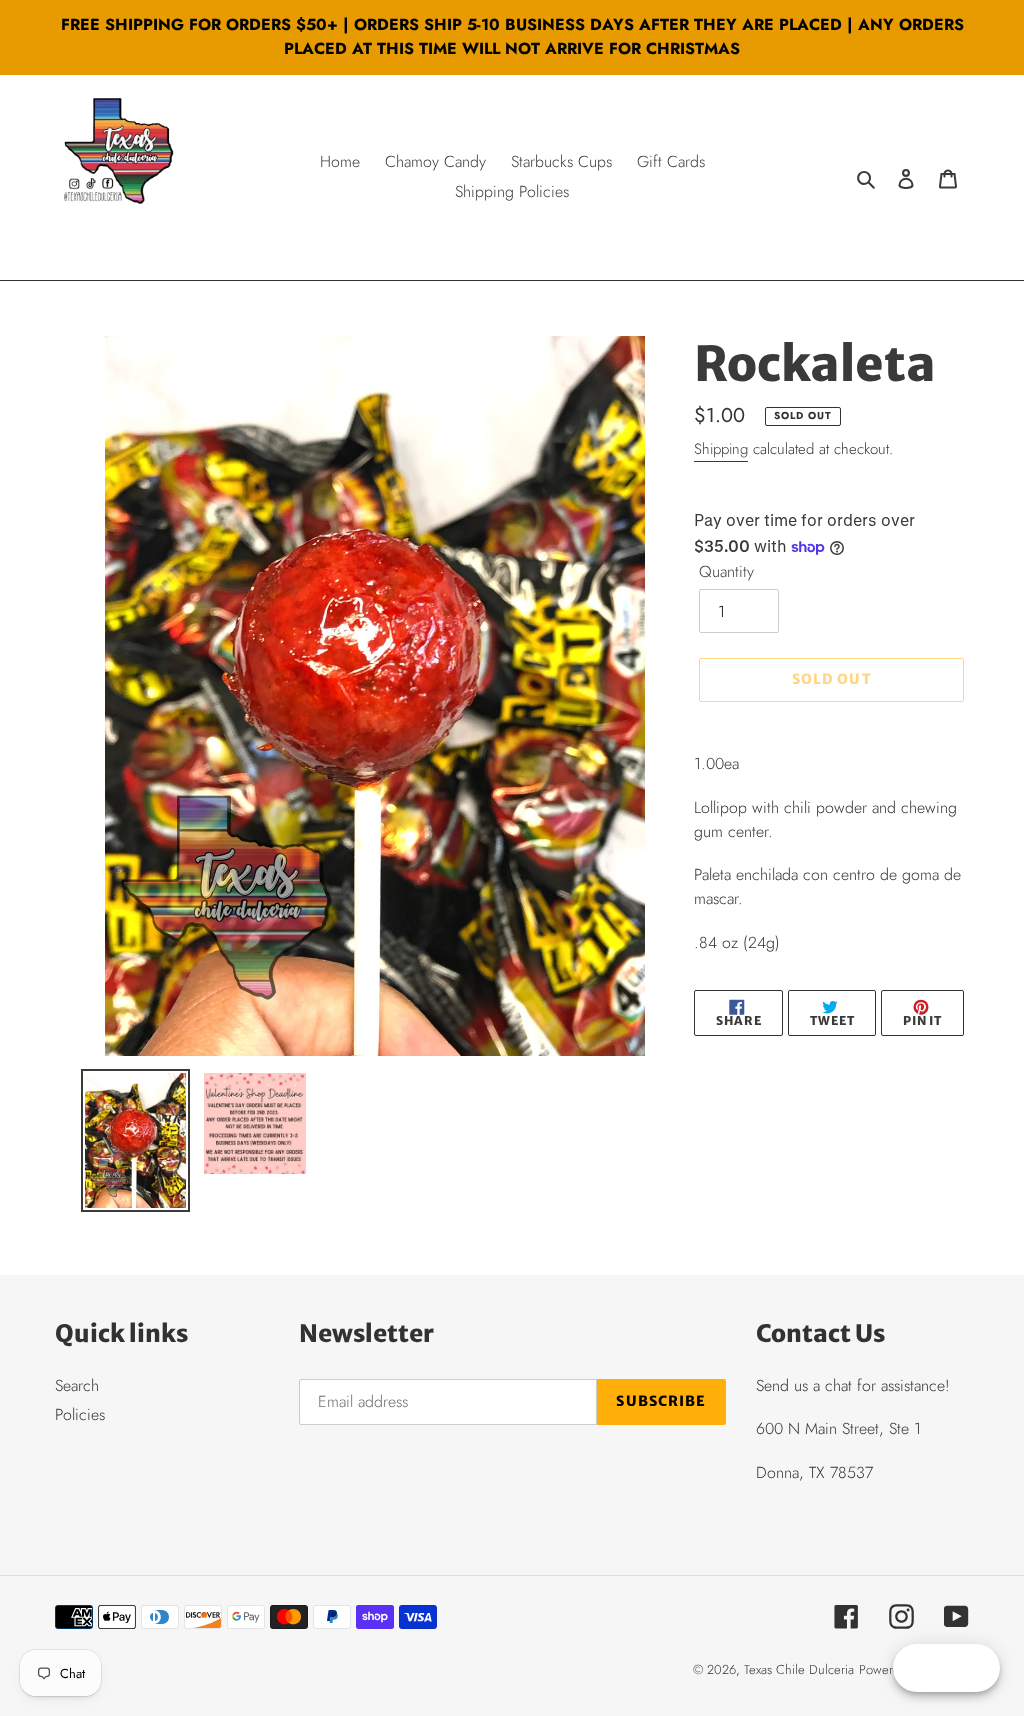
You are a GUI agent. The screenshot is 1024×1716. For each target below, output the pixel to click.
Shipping (721, 449)
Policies (80, 1414)
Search (77, 1385)
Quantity (726, 571)
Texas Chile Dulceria (799, 1669)
